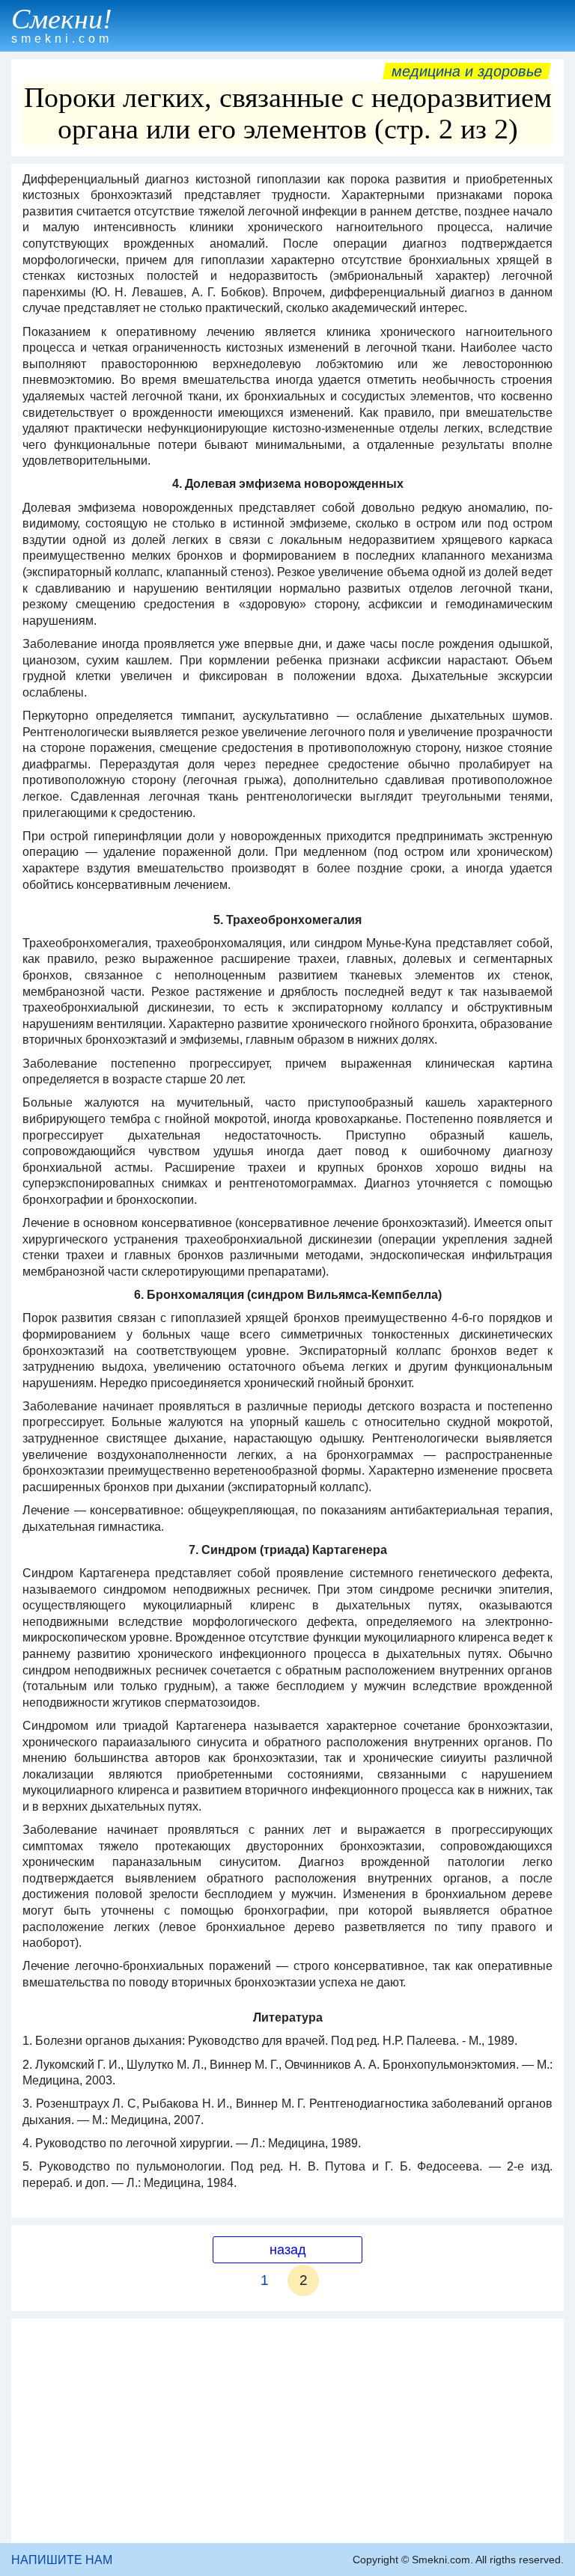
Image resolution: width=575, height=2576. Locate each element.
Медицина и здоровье (467, 71)
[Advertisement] (287, 2431)
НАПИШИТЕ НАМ (62, 2560)
